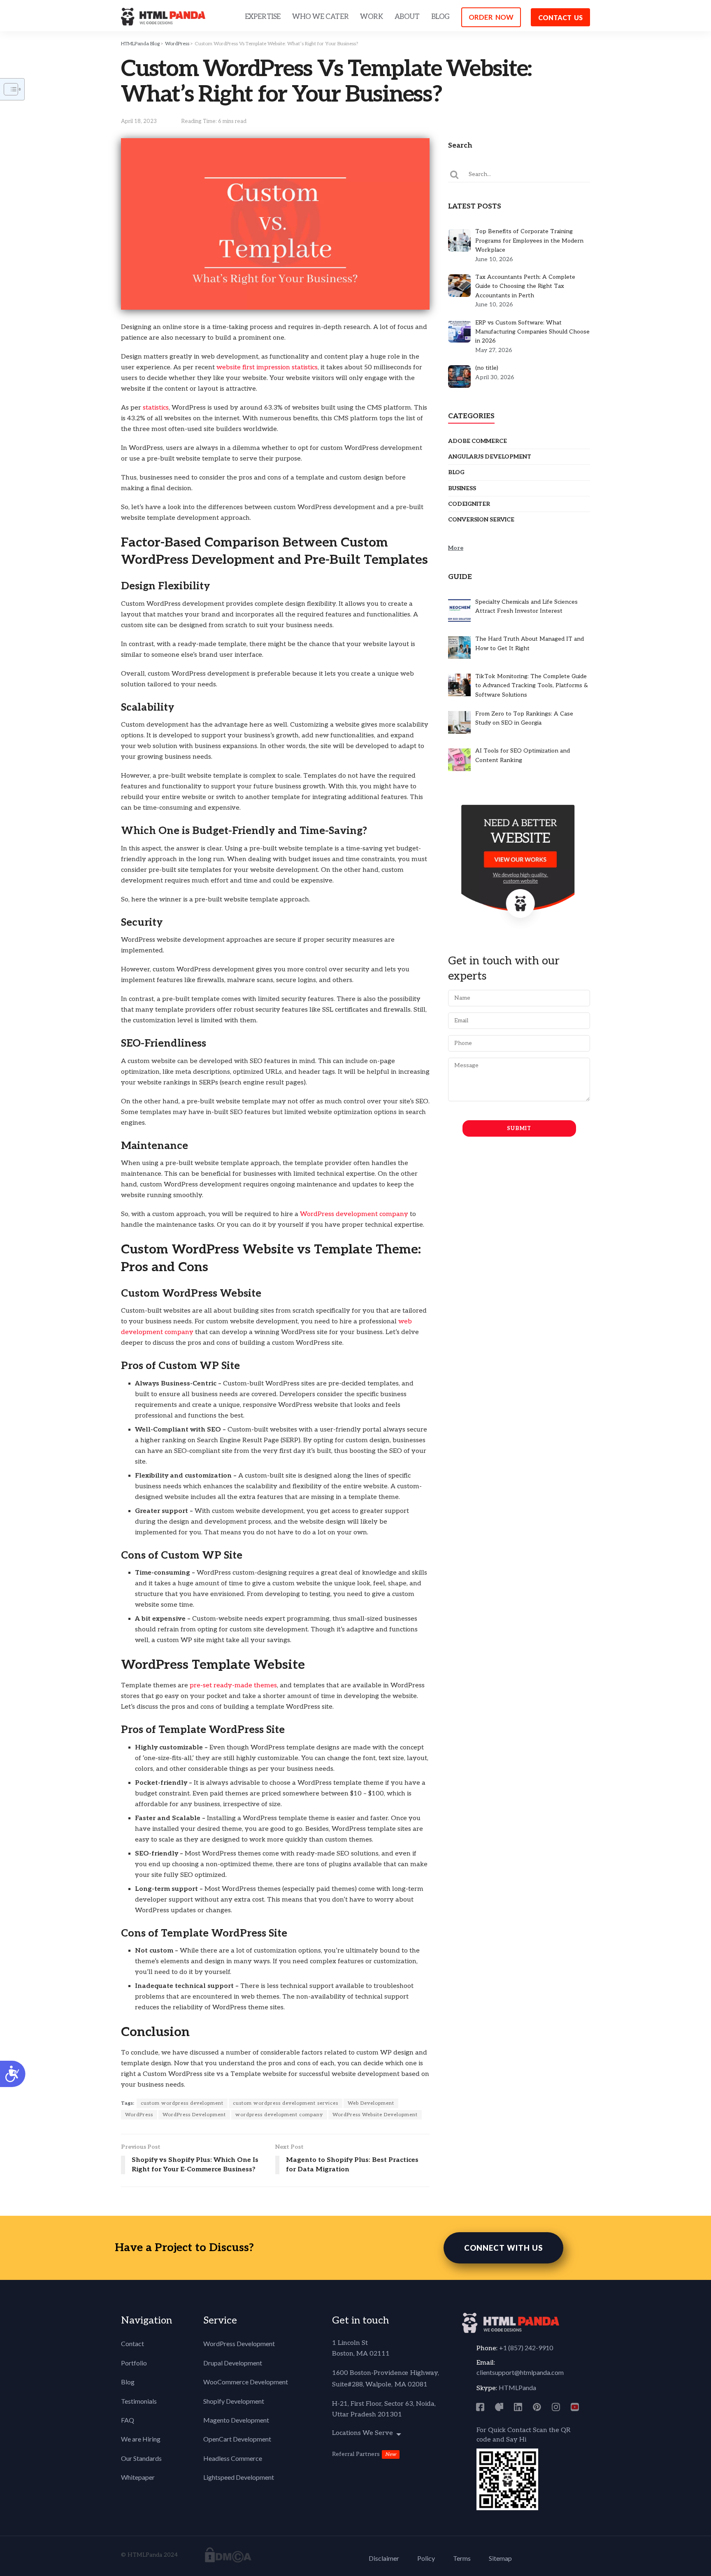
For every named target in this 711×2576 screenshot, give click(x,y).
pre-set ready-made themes (233, 1685)
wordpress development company (279, 2115)
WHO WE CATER (320, 17)
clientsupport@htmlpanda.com (520, 2372)
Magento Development (236, 2420)
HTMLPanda (517, 2387)
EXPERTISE (263, 17)
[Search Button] (455, 174)
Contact (132, 2343)
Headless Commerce (233, 2458)
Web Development (371, 2103)
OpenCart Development (237, 2439)
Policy (426, 2558)
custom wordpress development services (286, 2103)
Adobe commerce (477, 441)
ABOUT (407, 17)
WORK (371, 17)
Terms (462, 2558)
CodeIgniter (469, 504)
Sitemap (500, 2558)
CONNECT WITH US (503, 2248)
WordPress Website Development (375, 2115)
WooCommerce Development (246, 2382)
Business (462, 488)
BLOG (440, 17)
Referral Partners (356, 2454)
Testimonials (139, 2401)
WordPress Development (194, 2115)
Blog (456, 472)
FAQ (128, 2420)
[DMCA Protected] (228, 2554)
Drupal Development (233, 2363)
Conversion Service (481, 520)
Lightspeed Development (239, 2477)
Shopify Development (234, 2401)
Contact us (560, 17)
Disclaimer (384, 2558)
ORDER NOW (491, 17)
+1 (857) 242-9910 (526, 2348)
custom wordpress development (182, 2103)
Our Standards (141, 2458)
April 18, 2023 (139, 121)
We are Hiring (141, 2439)
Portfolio (134, 2363)
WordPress (177, 44)
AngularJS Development (490, 457)
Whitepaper (138, 2477)
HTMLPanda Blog (140, 44)
